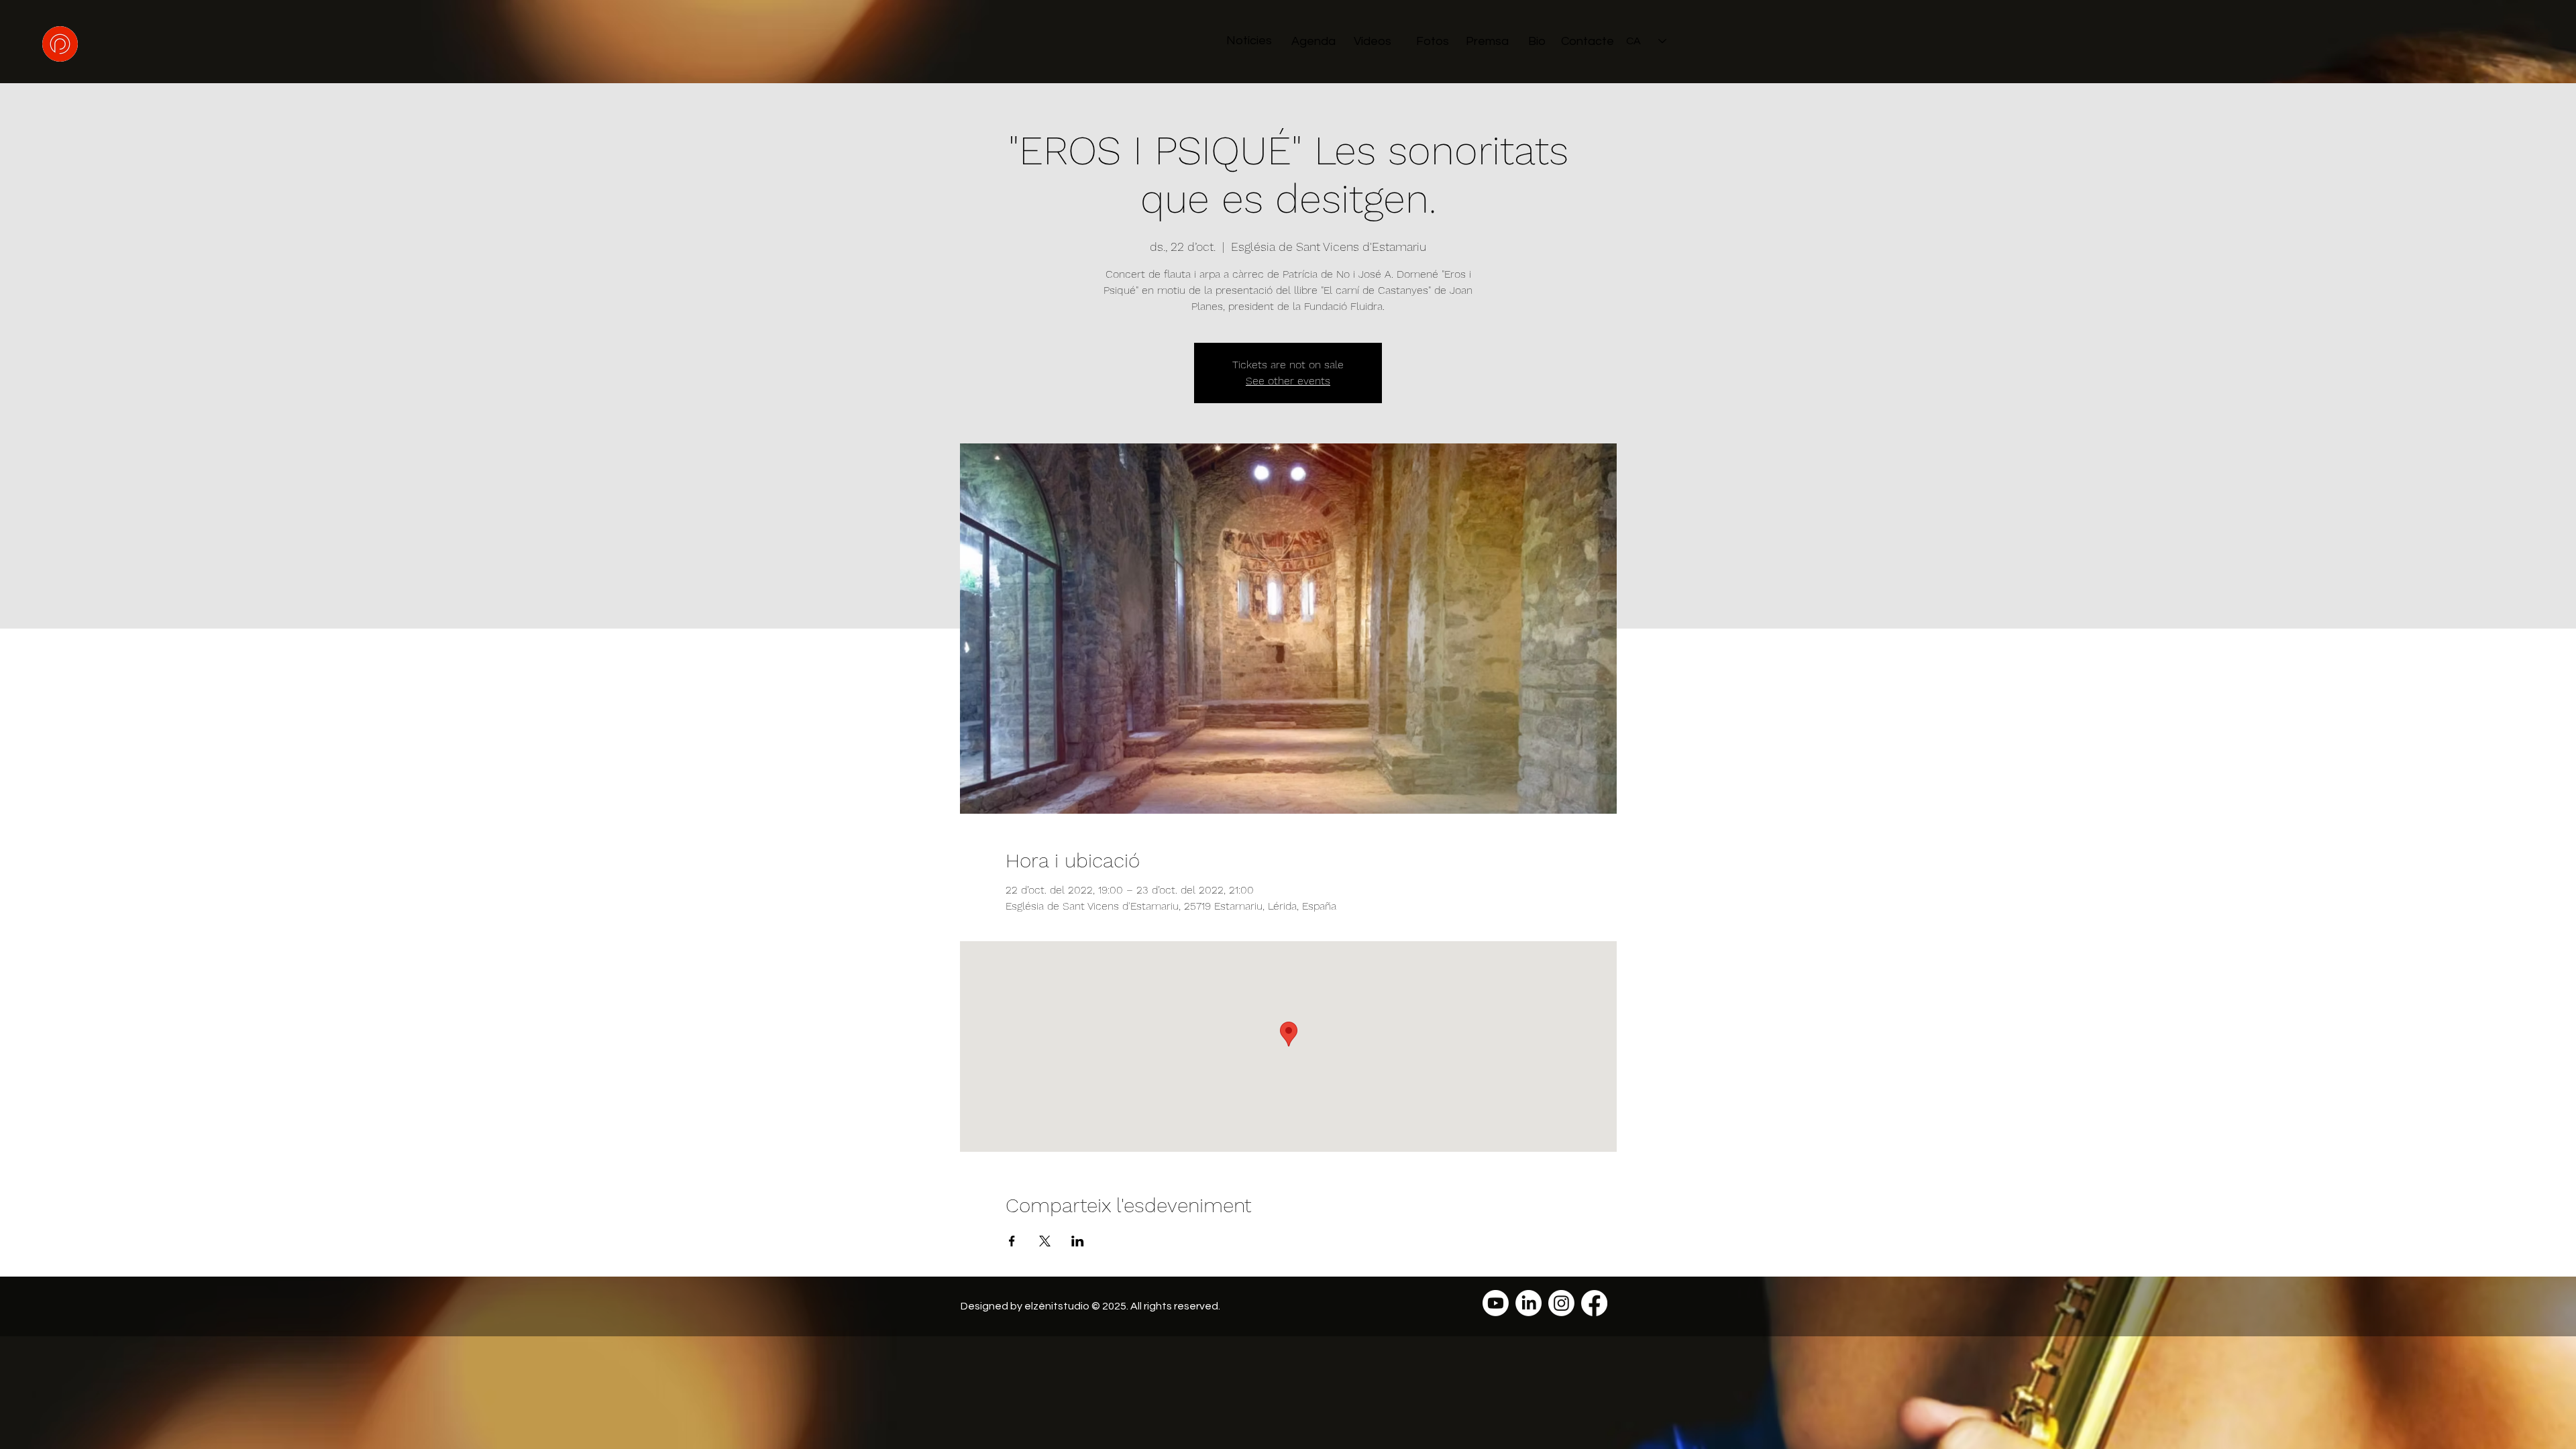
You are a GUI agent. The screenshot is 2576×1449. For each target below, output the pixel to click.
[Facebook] (1594, 1303)
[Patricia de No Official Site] (1496, 1303)
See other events (1288, 381)
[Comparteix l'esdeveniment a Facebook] (1012, 1241)
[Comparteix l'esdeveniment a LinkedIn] (1078, 1241)
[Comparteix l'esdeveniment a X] (1045, 1241)
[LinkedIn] (1528, 1303)
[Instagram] (1561, 1303)
